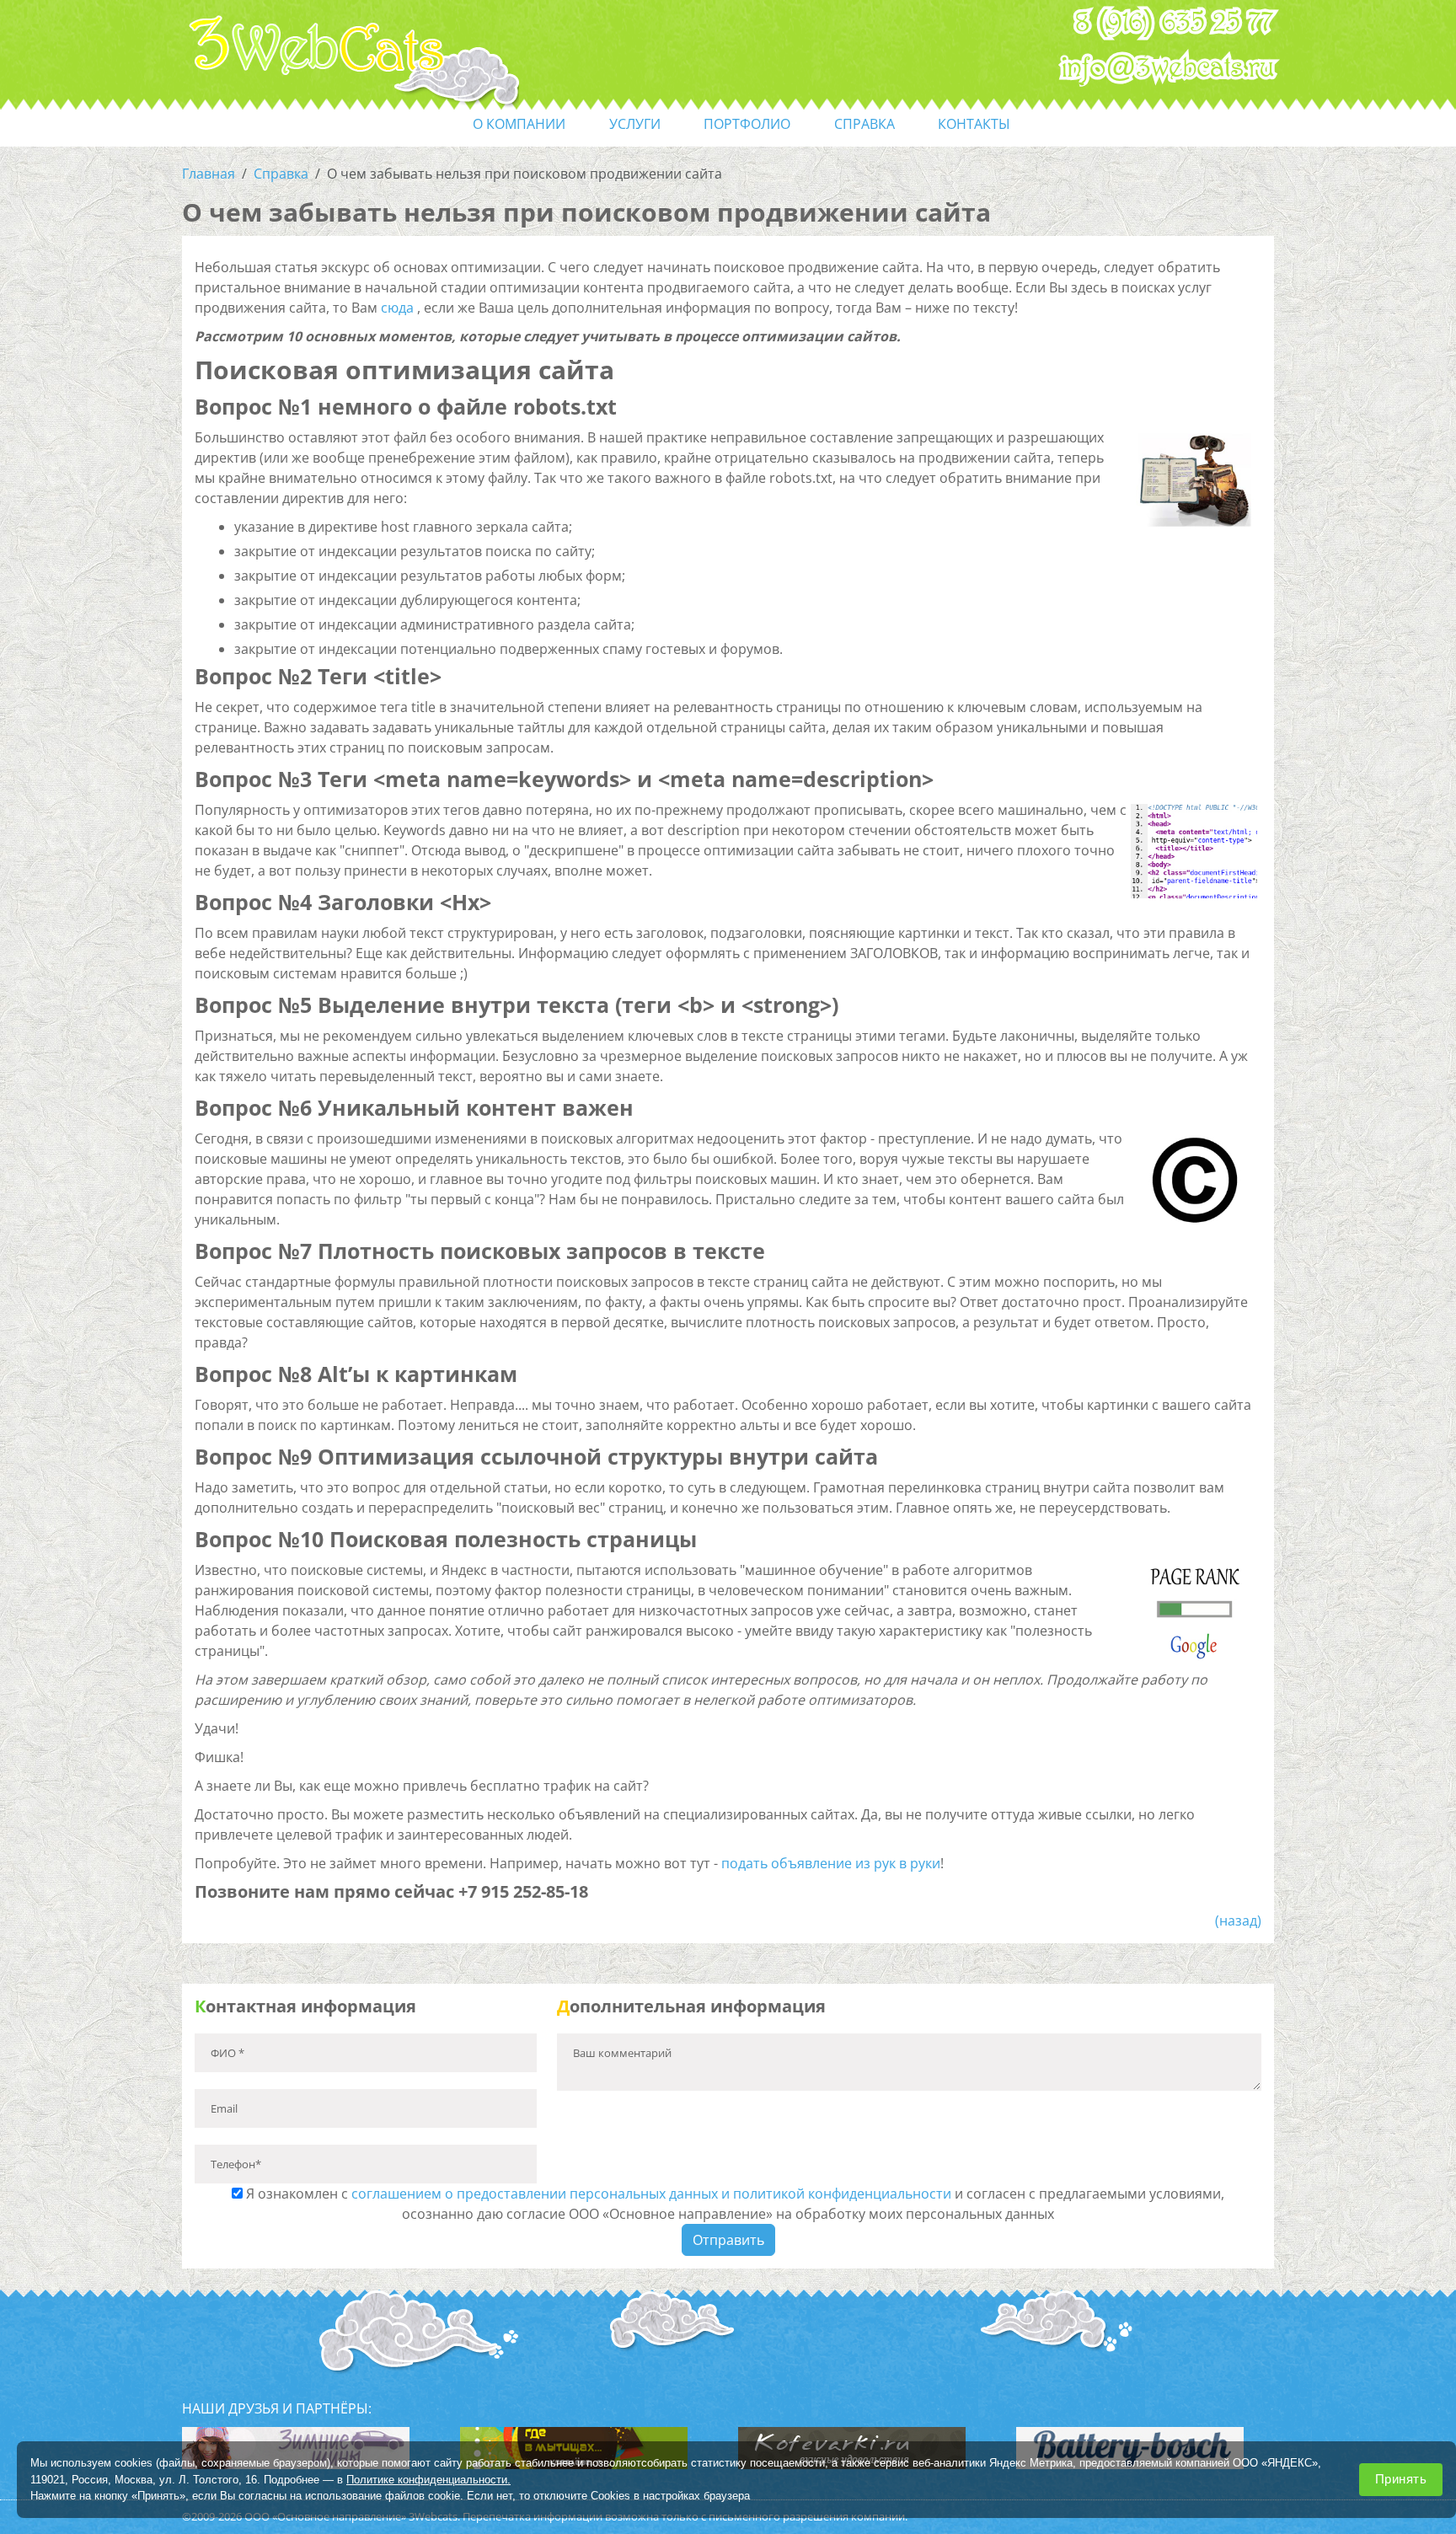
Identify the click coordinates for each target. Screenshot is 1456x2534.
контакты (974, 124)
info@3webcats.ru (1168, 68)
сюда (397, 308)
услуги (635, 124)
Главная (209, 174)
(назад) (1238, 1921)
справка (864, 124)
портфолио (747, 124)
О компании (519, 124)
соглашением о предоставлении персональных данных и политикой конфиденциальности (651, 2194)
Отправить (728, 2240)
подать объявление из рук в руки (831, 1863)
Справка (281, 174)
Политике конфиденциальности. (428, 2479)
